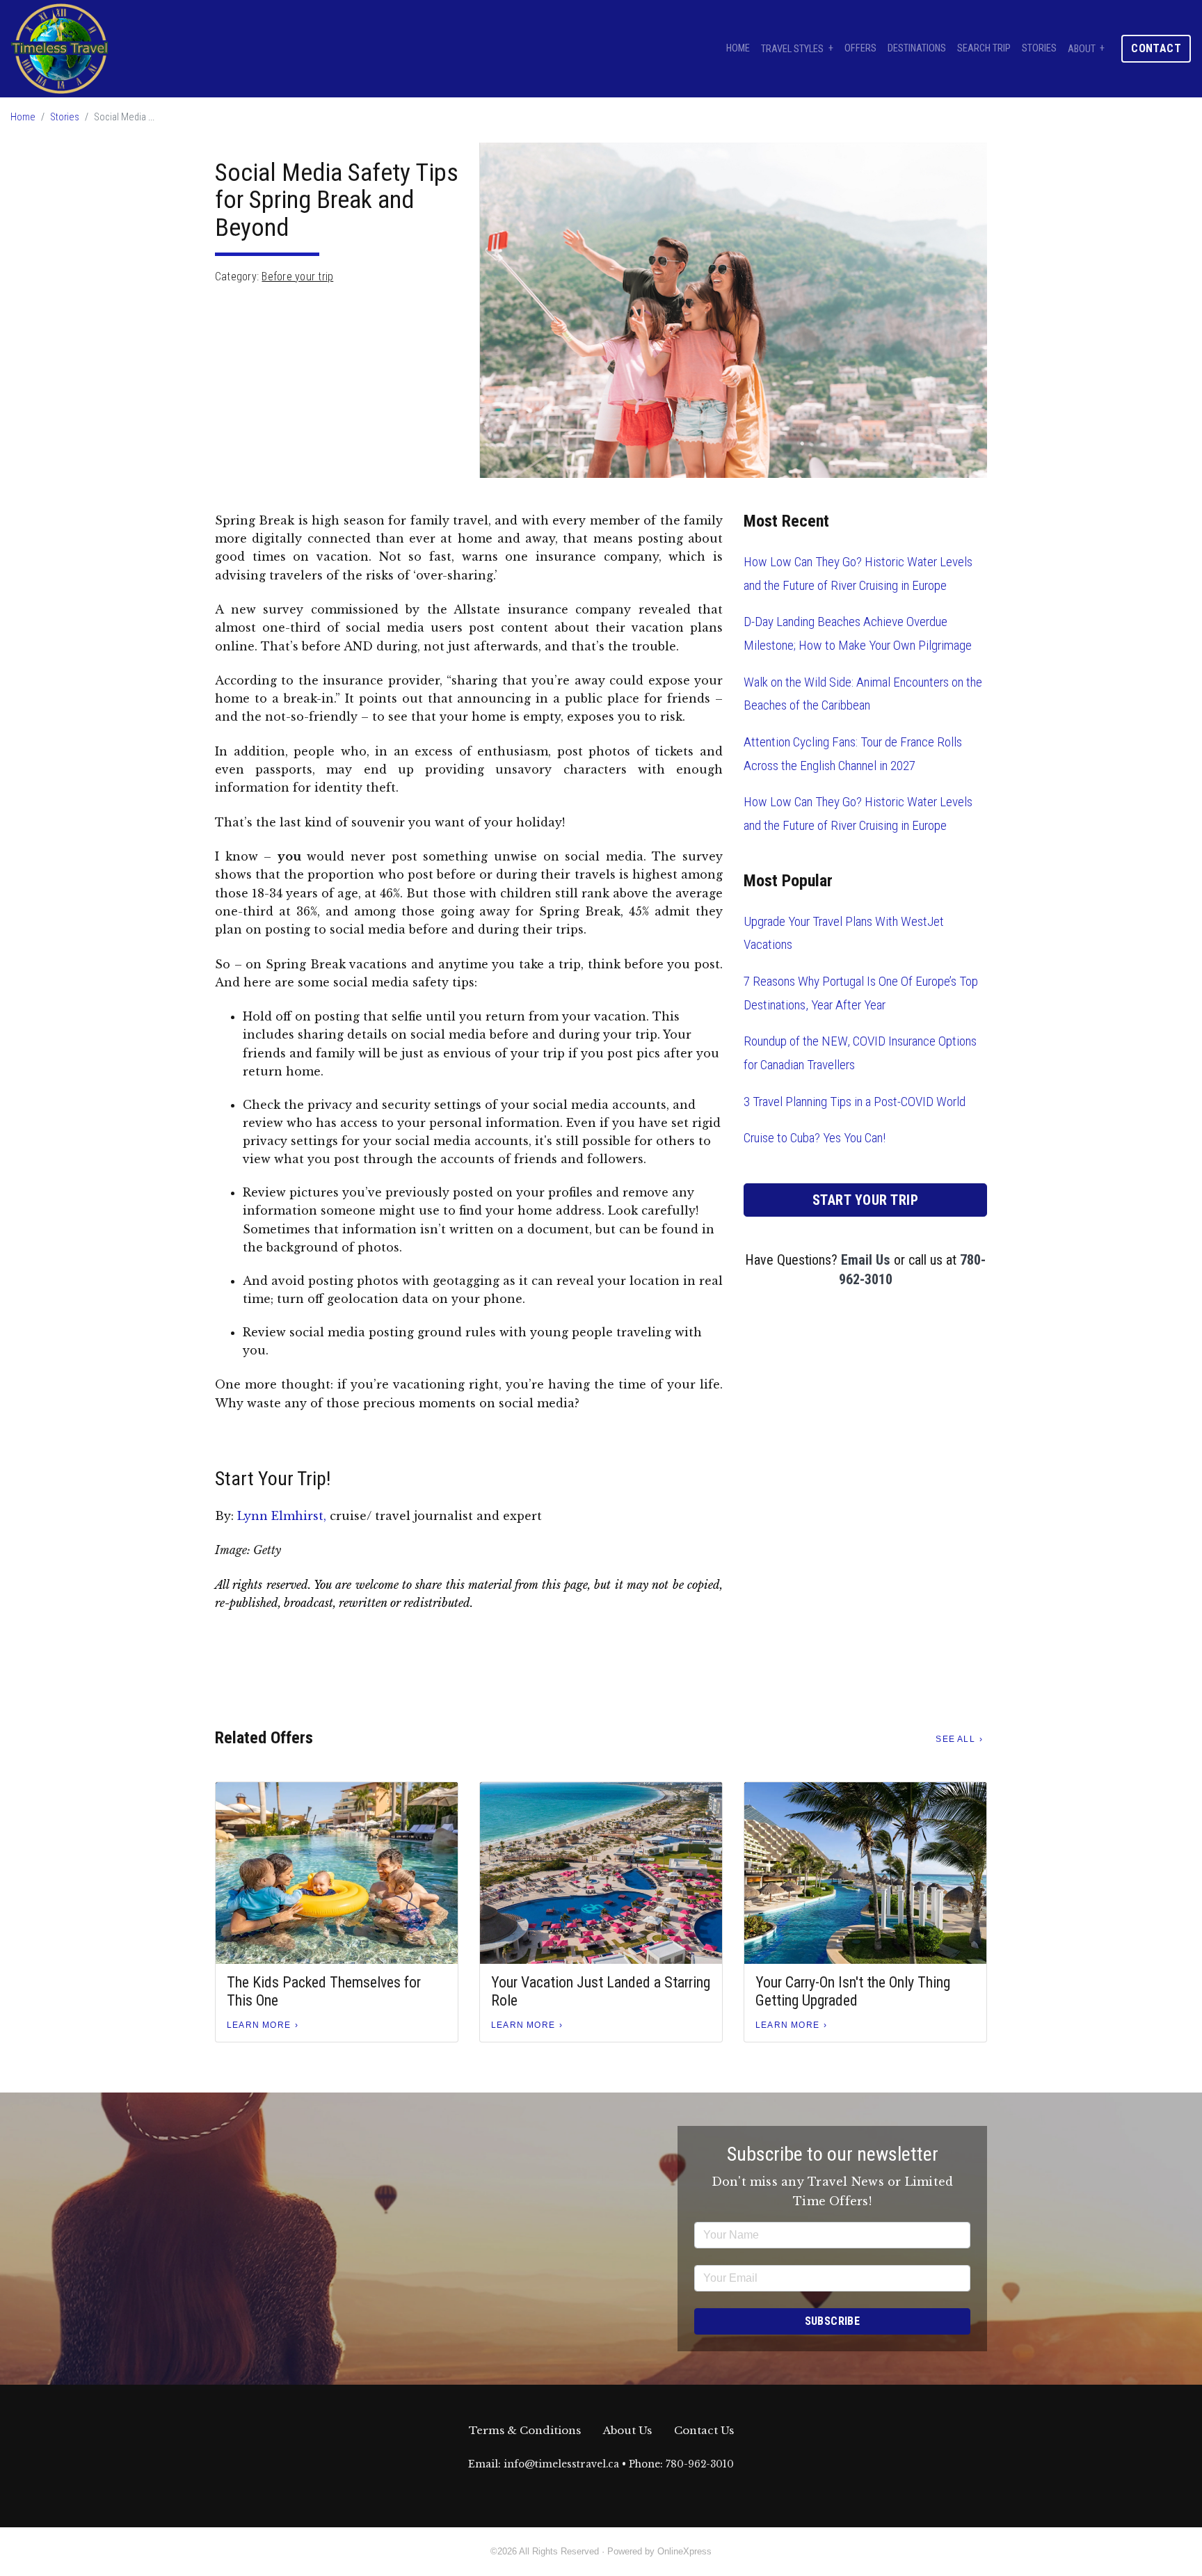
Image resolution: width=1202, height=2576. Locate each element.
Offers (860, 48)
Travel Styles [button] (792, 48)
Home (738, 48)
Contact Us (704, 2430)
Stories (1039, 48)
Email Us (866, 1260)
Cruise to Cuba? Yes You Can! (815, 1138)
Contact (1156, 48)
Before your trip (297, 277)
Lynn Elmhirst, (282, 1516)
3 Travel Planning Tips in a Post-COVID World (855, 1102)
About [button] (1082, 48)
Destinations (917, 48)
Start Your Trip (866, 1200)
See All (955, 1739)
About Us (627, 2430)
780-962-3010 (700, 2464)
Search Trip (984, 48)
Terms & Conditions (525, 2430)
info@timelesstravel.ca (561, 2464)
